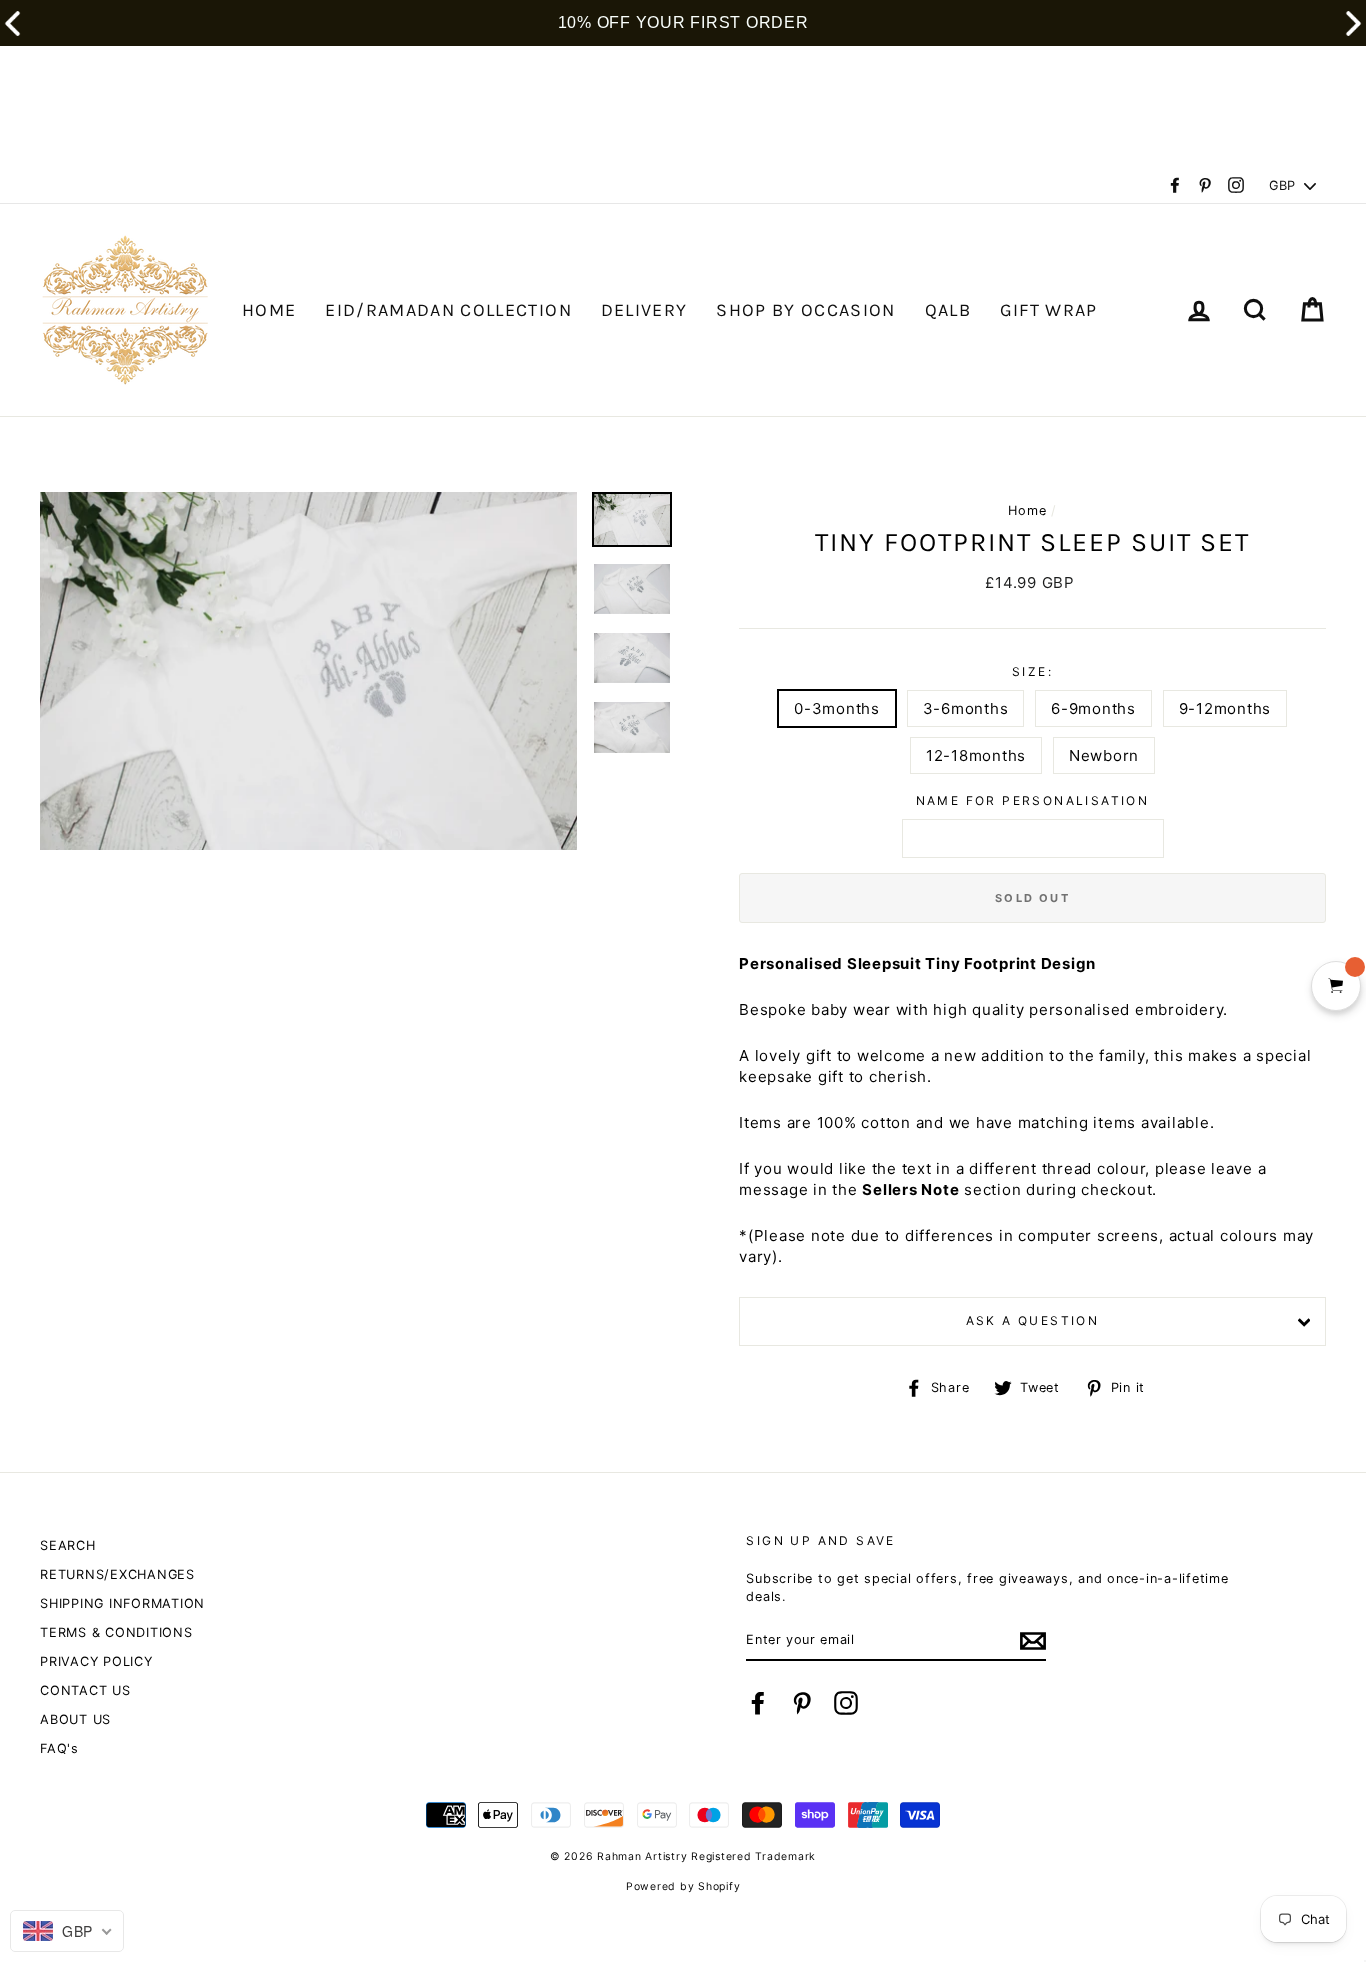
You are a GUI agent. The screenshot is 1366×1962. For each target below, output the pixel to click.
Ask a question (1033, 1320)
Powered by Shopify (683, 1886)
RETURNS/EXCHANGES (117, 1574)
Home (1027, 510)
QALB (948, 310)
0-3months (837, 708)
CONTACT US (85, 1690)
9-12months (1225, 708)
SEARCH (68, 1545)
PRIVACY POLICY (96, 1661)
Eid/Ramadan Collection (448, 310)
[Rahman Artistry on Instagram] (846, 1703)
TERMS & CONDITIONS (116, 1632)
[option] (308, 671)
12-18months (976, 755)
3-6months (966, 708)
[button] (1353, 23)
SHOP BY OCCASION (806, 310)
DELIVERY (644, 310)
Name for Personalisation (1033, 800)
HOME (269, 310)
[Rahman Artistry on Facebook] (758, 1703)
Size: (1032, 671)
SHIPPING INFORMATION (122, 1603)
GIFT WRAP (1049, 310)
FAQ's (59, 1748)
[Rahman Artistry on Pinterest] (802, 1703)
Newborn (1104, 755)
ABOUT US (75, 1719)
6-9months (1093, 708)
